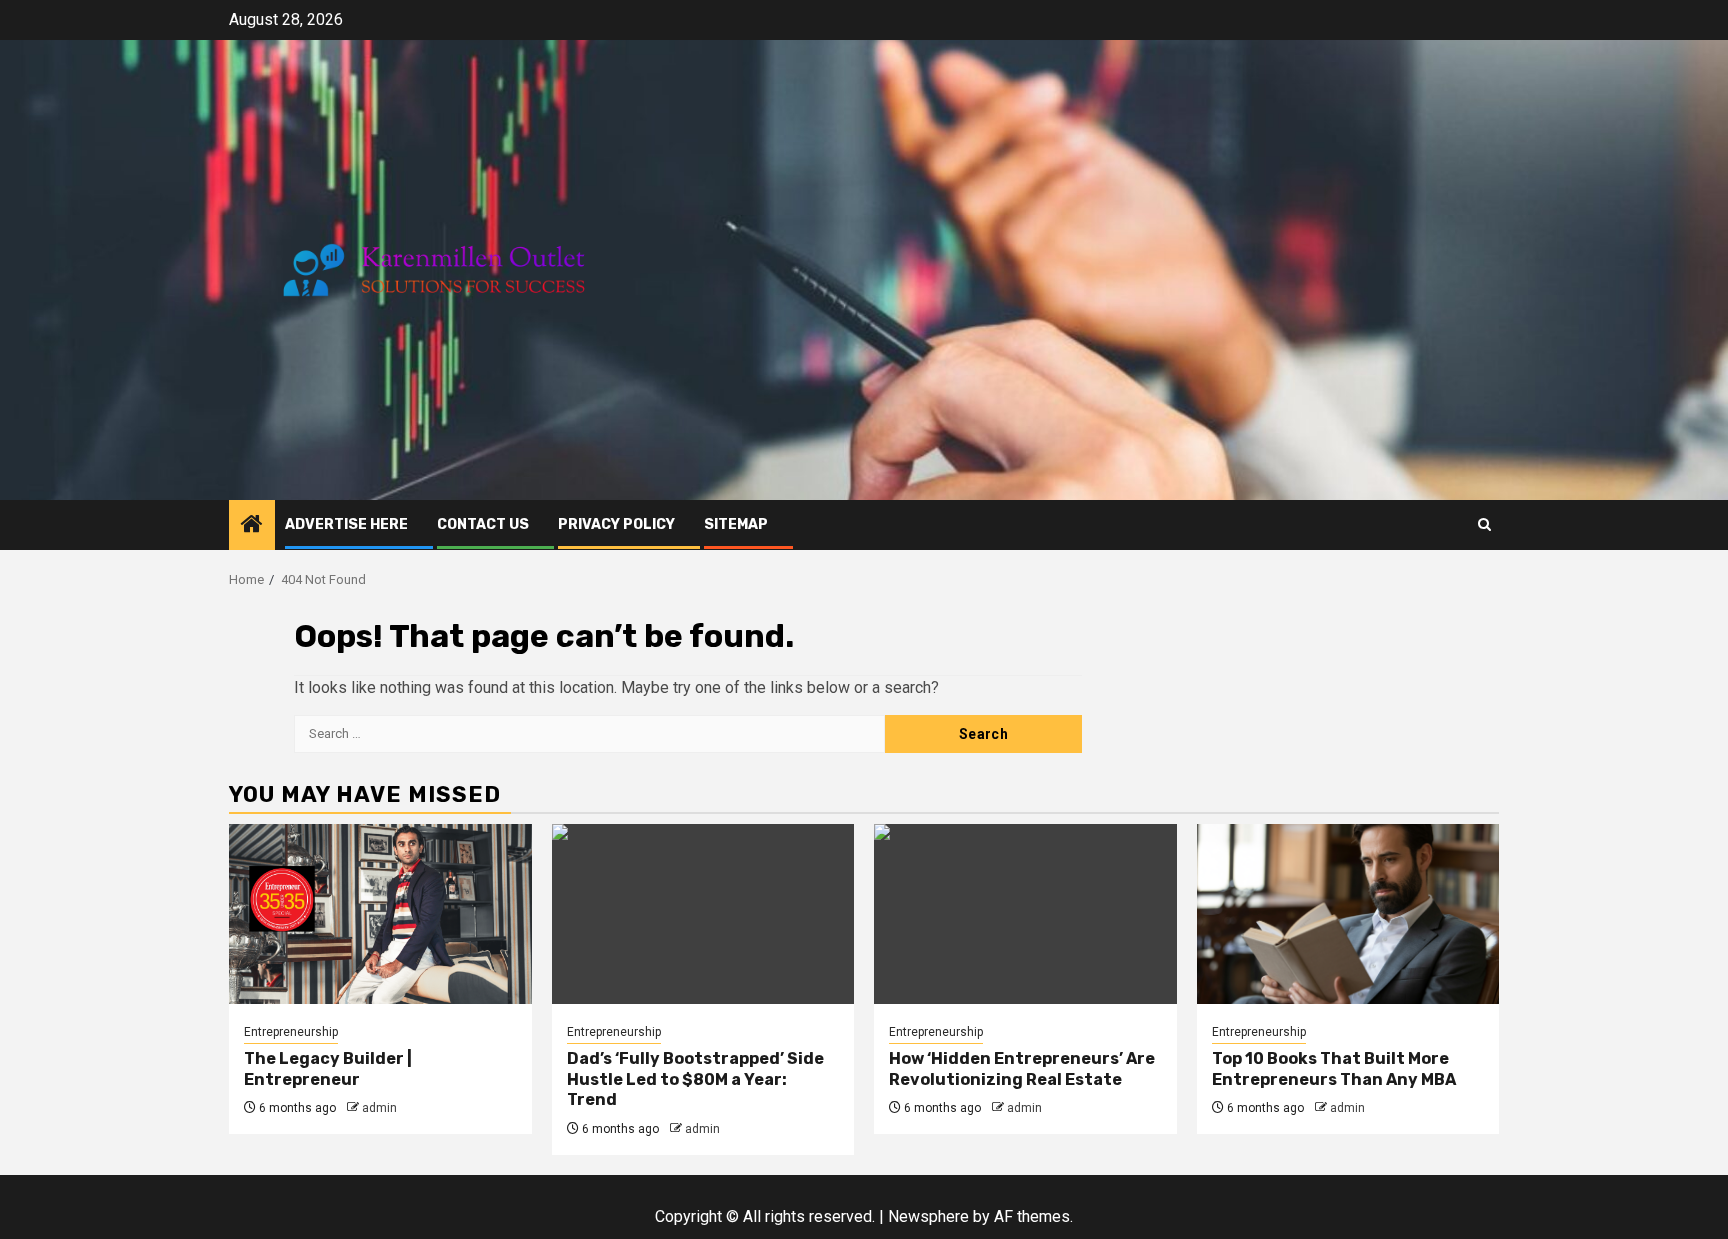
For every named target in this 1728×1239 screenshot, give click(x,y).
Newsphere (928, 1216)
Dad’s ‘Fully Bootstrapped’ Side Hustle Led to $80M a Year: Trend (695, 1079)
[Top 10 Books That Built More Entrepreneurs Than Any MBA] (1348, 914)
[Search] (1484, 524)
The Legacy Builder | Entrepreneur (328, 1069)
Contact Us (483, 524)
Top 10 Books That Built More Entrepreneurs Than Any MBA (1334, 1069)
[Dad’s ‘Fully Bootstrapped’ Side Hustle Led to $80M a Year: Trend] (703, 914)
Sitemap (736, 524)
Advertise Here (346, 524)
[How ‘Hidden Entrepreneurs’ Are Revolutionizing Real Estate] (1025, 914)
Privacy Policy (616, 524)
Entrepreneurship (291, 1032)
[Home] (252, 526)
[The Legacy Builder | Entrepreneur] (380, 914)
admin (379, 1108)
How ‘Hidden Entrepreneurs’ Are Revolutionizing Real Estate (1022, 1069)
